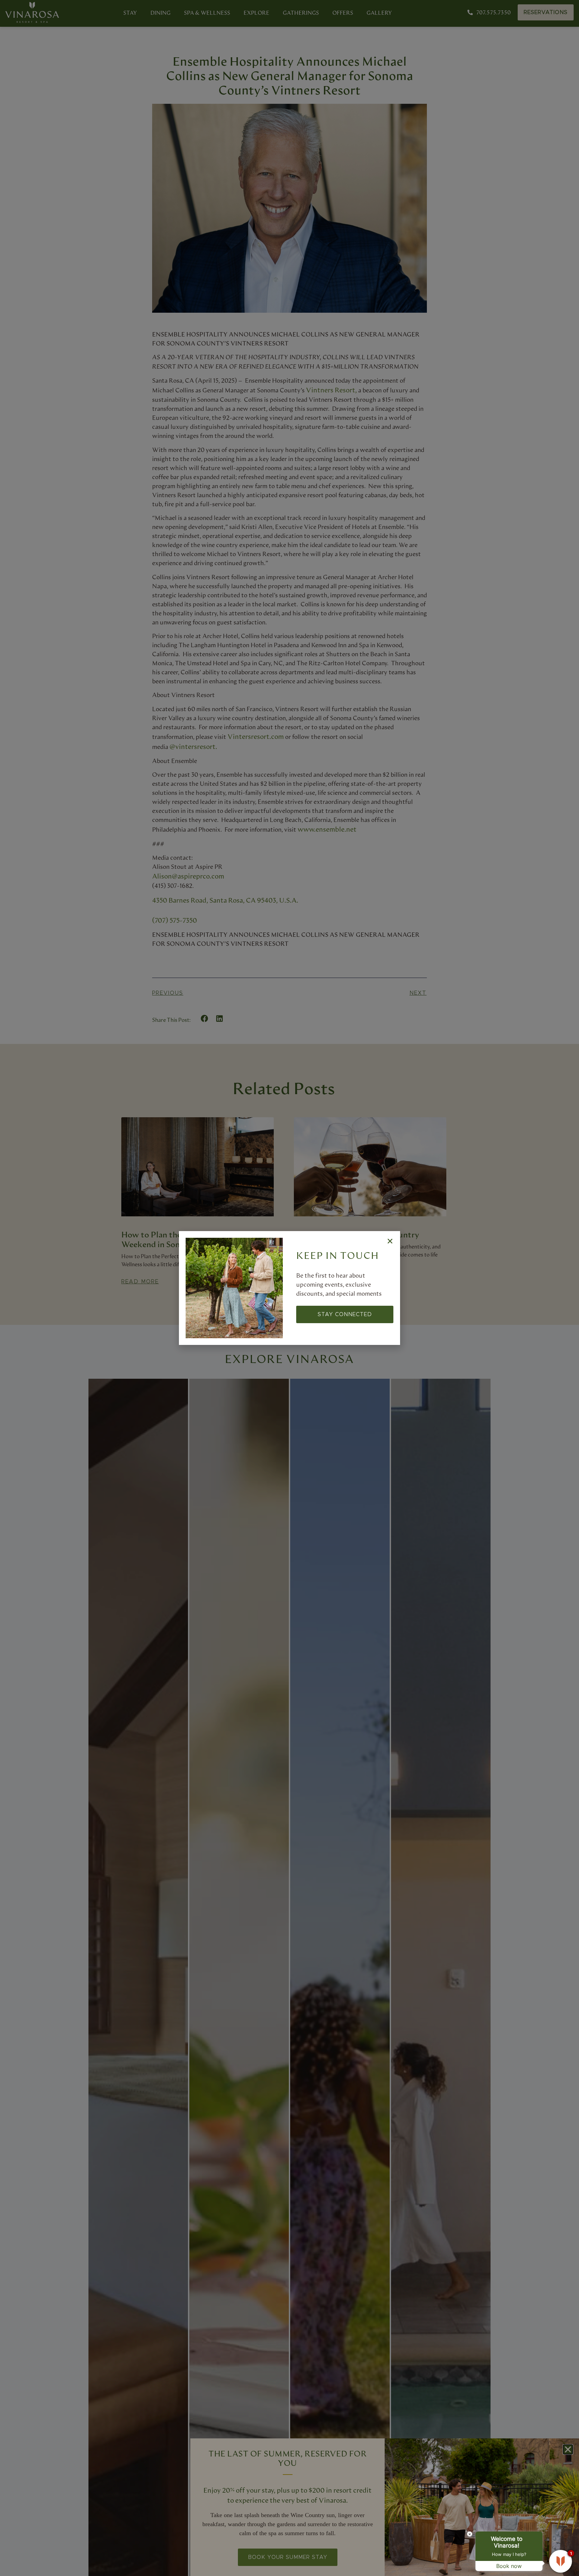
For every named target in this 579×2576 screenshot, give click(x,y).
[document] (289, 1288)
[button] (390, 1241)
